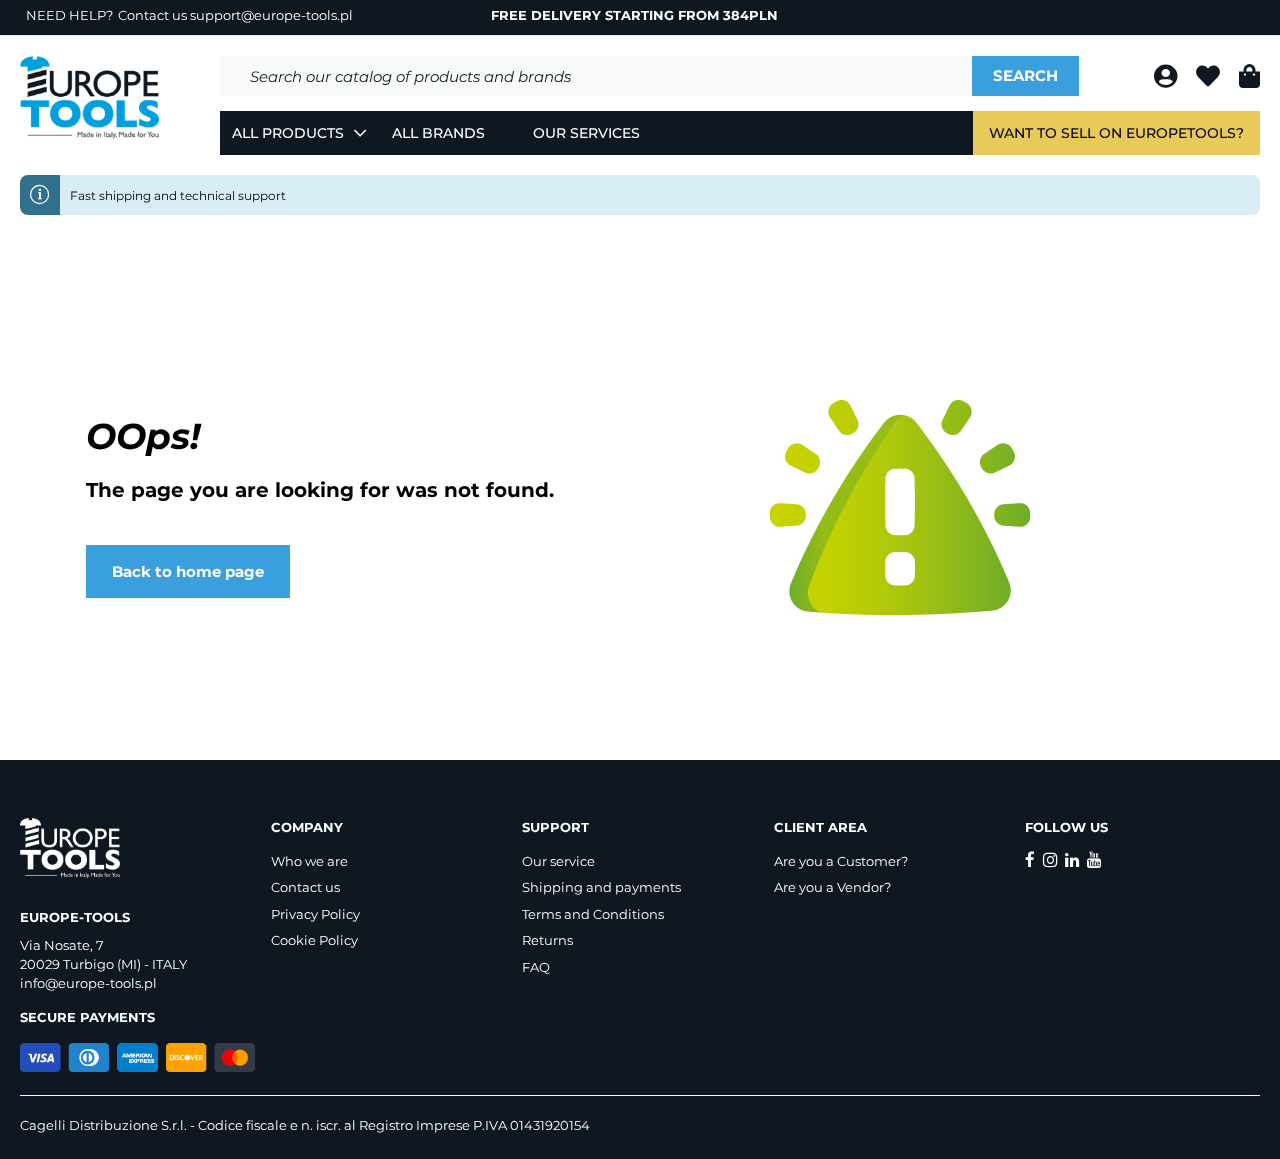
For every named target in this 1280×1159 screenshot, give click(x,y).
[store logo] (90, 98)
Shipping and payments (601, 887)
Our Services (586, 133)
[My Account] (1167, 79)
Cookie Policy (314, 940)
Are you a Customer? (841, 861)
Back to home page (188, 571)
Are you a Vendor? (832, 887)
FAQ (536, 967)
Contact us (305, 887)
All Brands (438, 133)
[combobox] (596, 76)
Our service (558, 861)
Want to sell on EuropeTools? (1116, 133)
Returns (547, 940)
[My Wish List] (1210, 79)
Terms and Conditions (593, 914)
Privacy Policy (315, 914)
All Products (288, 133)
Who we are (309, 861)
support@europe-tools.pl (271, 15)
